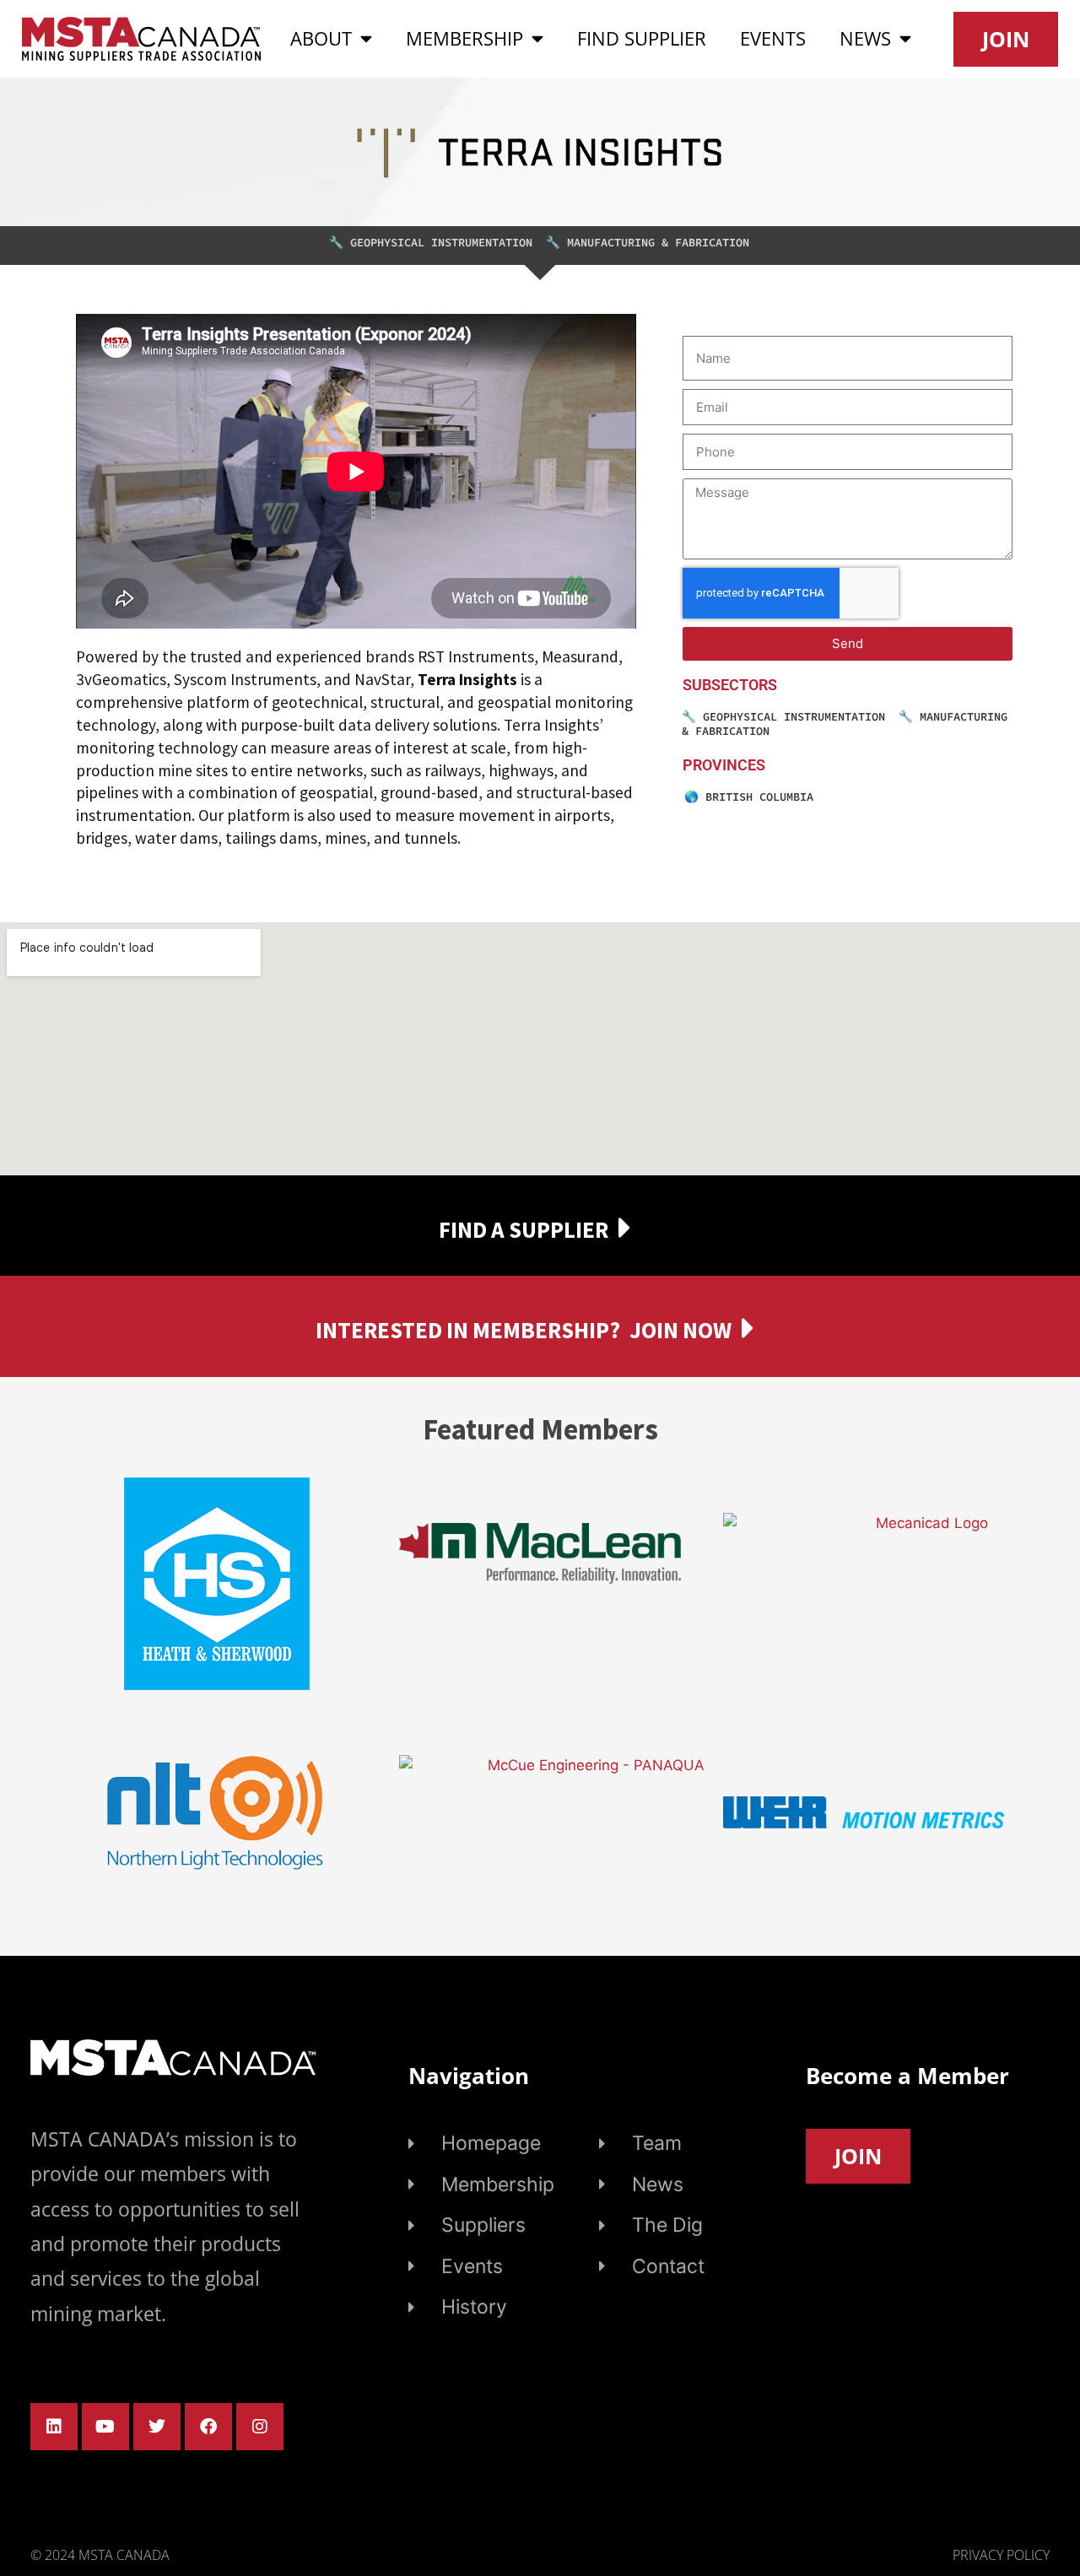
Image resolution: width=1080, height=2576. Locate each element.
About (321, 38)
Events (773, 38)
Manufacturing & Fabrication (658, 243)
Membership (464, 38)
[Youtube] (105, 2427)
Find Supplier (642, 38)
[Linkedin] (54, 2427)
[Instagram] (260, 2427)
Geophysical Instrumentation (441, 243)
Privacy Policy (1001, 2555)
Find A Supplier (524, 1229)
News (865, 38)
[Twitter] (157, 2427)
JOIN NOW (680, 1330)
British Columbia (759, 797)
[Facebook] (208, 2427)
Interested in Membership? (468, 1330)
